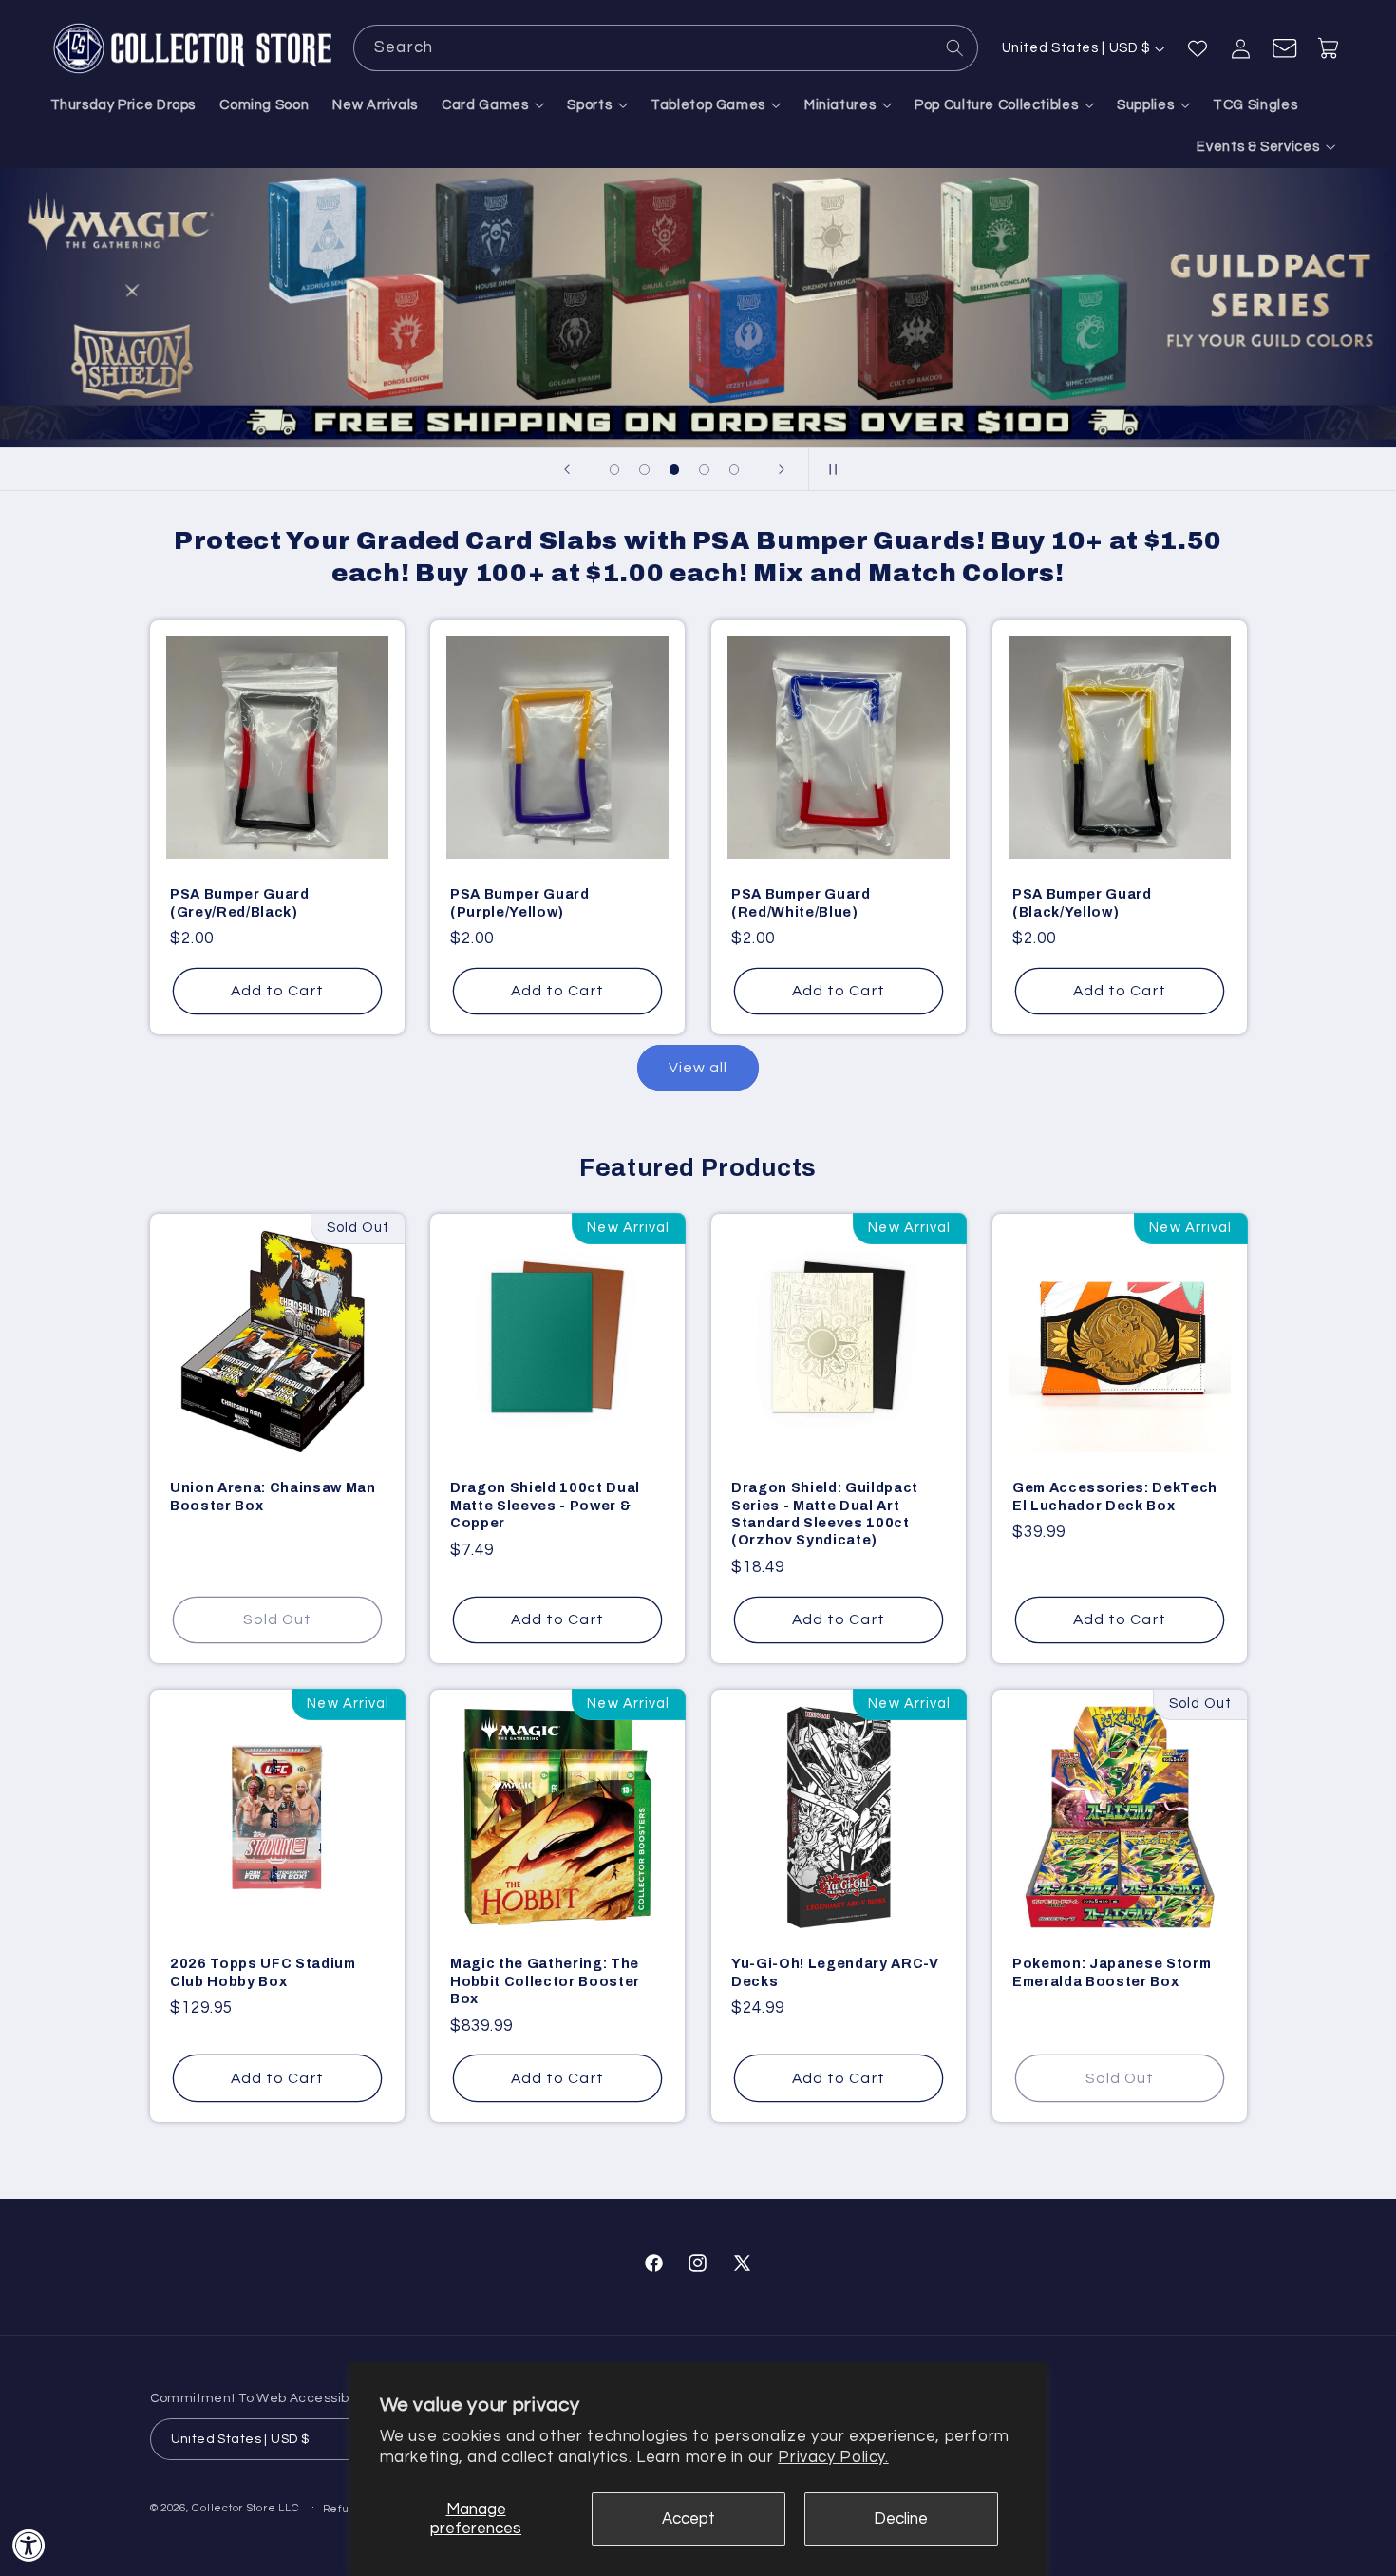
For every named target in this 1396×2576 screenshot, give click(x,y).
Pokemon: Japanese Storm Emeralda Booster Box (1112, 1973)
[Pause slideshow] (829, 469)
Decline (901, 2519)
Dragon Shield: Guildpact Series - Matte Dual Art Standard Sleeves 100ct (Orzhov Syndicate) (825, 1515)
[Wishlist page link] (1198, 48)
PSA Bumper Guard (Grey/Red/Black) (240, 902)
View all (698, 1068)
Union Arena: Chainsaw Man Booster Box (273, 1497)
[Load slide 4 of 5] (705, 470)
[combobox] (666, 48)
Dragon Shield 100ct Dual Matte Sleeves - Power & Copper (545, 1506)
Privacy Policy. (833, 2457)
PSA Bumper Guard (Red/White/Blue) (801, 902)
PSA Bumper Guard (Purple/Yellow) (520, 902)
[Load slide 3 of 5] (674, 470)
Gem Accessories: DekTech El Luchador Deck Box (1115, 1497)
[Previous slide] (567, 469)
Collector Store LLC (245, 2508)
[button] (493, 105)
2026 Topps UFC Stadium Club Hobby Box (263, 1973)
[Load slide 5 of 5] (734, 470)
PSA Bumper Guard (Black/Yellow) (1082, 902)
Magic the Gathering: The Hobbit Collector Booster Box (545, 1982)
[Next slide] (782, 469)
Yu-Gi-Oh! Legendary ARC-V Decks (835, 1973)
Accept (689, 2519)
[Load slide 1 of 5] (614, 470)
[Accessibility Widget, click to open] (29, 2545)
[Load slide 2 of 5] (645, 470)
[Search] (955, 47)
